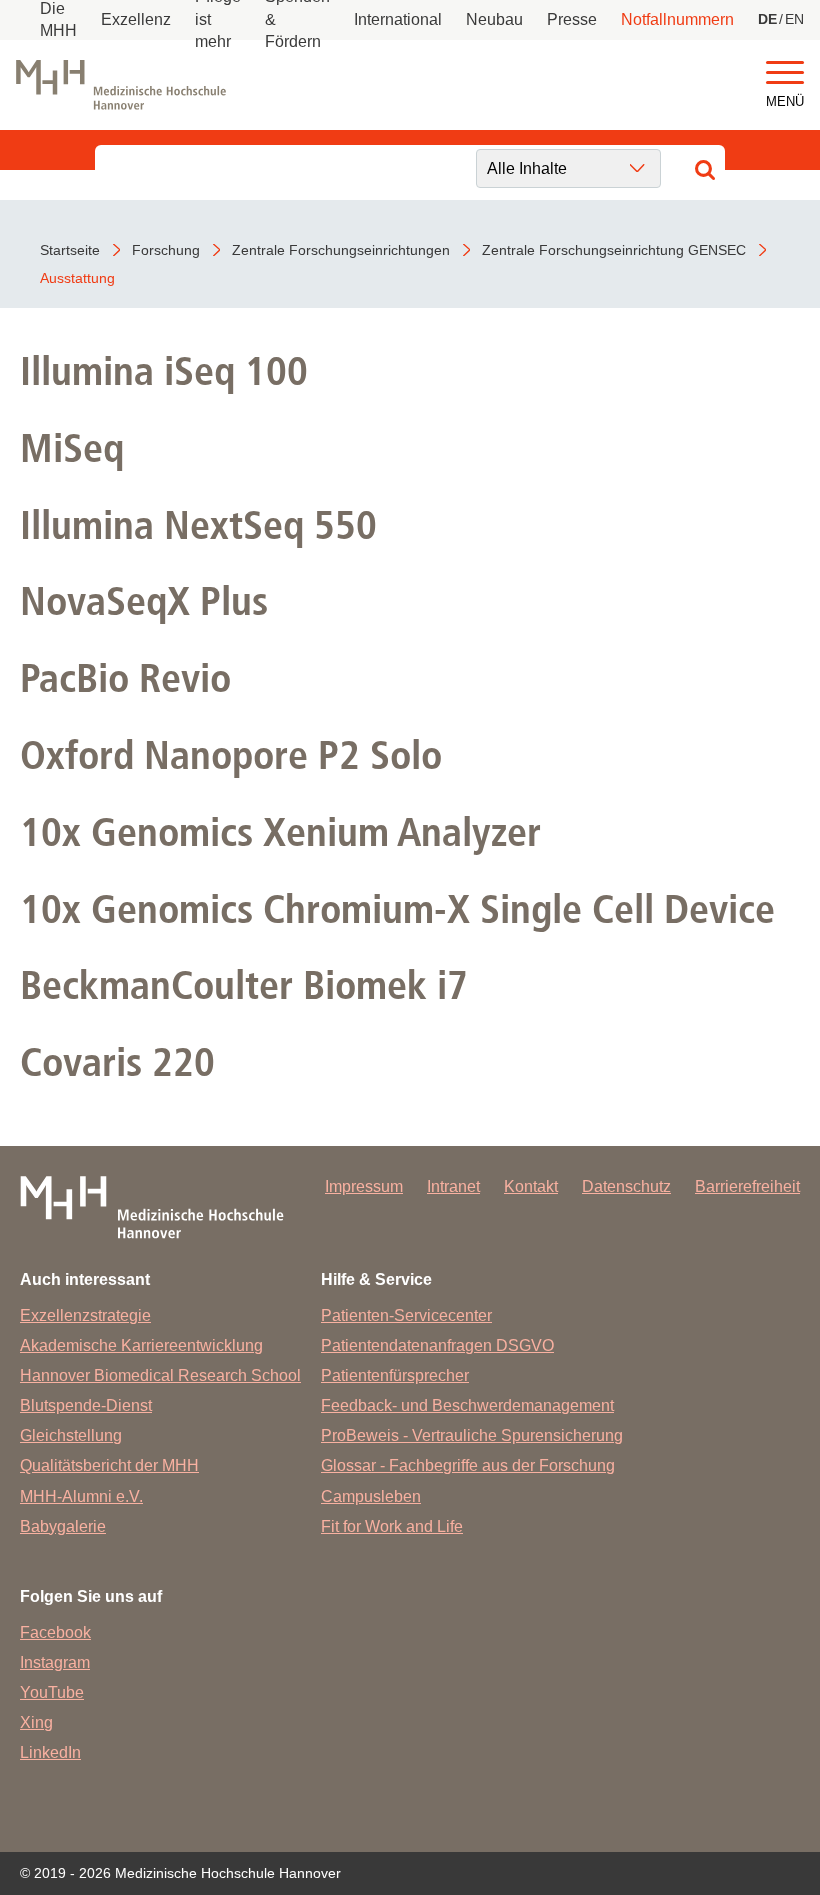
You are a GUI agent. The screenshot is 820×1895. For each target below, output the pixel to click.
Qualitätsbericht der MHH (109, 1465)
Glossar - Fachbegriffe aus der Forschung (468, 1465)
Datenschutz (626, 1186)
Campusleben (371, 1496)
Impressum (364, 1186)
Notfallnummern (677, 19)
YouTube (52, 1692)
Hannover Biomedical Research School (160, 1375)
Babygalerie (63, 1526)
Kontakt (531, 1186)
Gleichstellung (71, 1435)
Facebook (55, 1632)
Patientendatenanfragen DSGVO (437, 1345)
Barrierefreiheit (747, 1186)
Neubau (494, 19)
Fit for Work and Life (392, 1526)
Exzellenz (136, 19)
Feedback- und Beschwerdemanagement (467, 1405)
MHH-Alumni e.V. (81, 1496)
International (398, 19)
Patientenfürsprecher (395, 1375)
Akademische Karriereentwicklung (141, 1345)
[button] (785, 73)
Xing (36, 1722)
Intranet (453, 1186)
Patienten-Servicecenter (406, 1315)
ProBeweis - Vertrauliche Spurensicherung (472, 1435)
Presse (572, 19)
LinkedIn (50, 1752)
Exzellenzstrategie (85, 1315)
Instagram (55, 1662)
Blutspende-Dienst (86, 1405)
